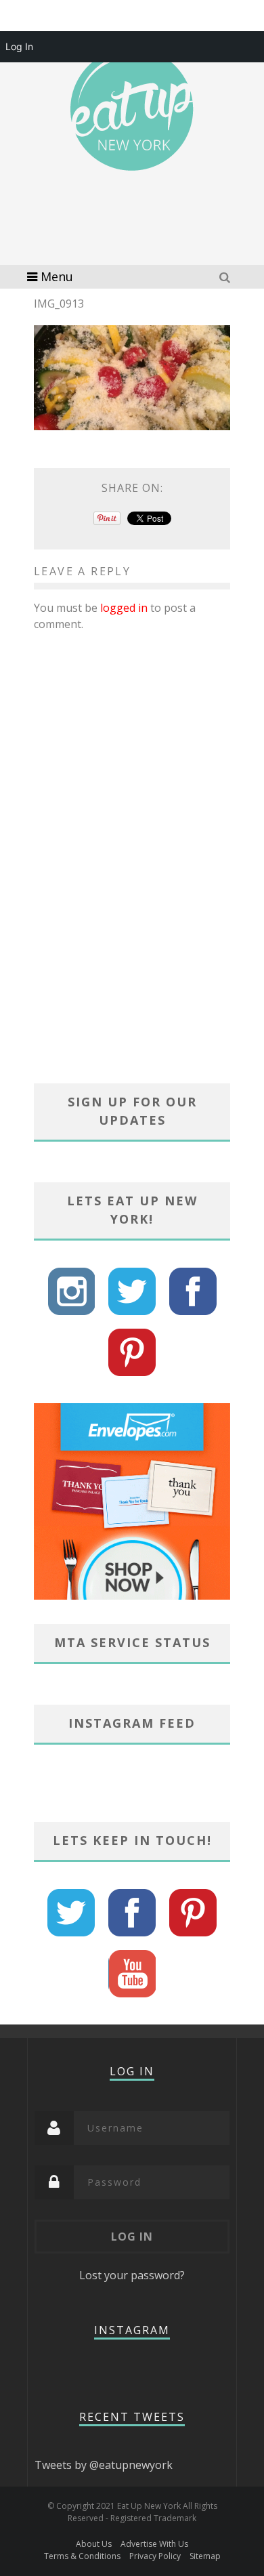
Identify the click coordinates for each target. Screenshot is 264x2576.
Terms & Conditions (82, 2556)
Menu (57, 276)
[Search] (226, 277)
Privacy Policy (155, 2556)
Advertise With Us (154, 2544)
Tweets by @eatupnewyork (104, 2465)
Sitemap (205, 2556)
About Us (94, 2544)
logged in (124, 608)
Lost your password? (132, 2275)
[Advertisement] (142, 237)
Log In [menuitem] (19, 46)
